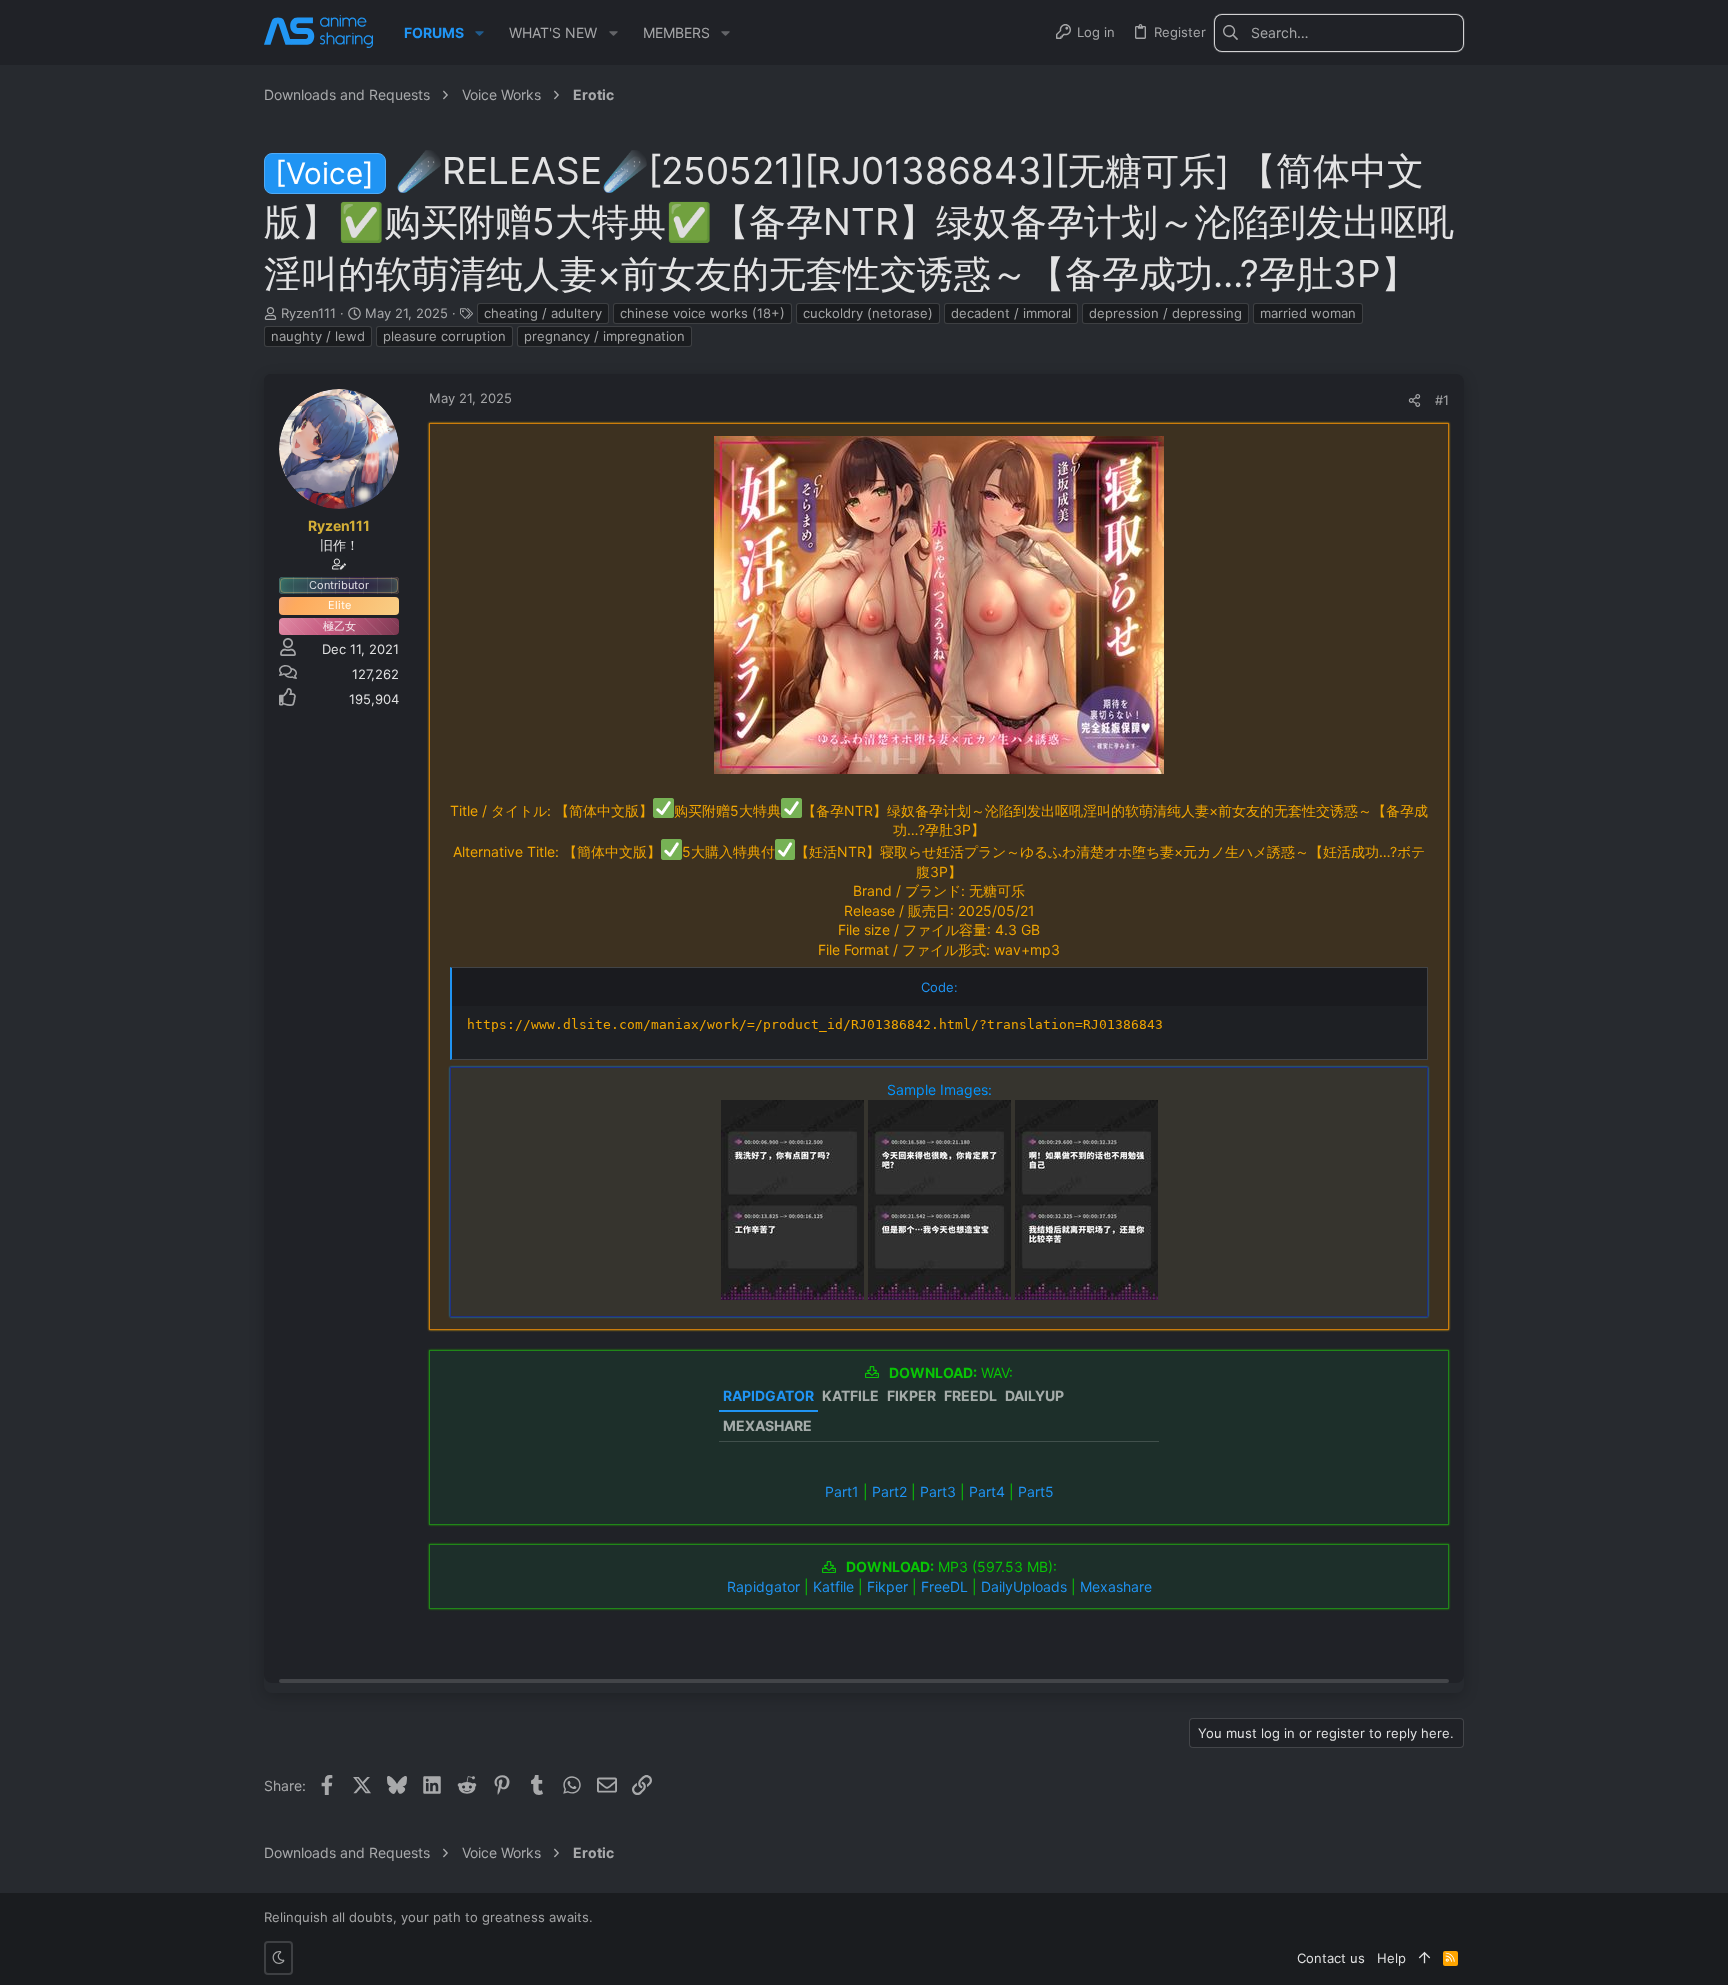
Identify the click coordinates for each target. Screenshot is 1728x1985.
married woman (1308, 313)
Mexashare (1116, 1586)
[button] (479, 33)
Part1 (842, 1491)
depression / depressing (1165, 313)
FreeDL (944, 1586)
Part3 (938, 1491)
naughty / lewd (318, 336)
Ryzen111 (308, 313)
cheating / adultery (543, 313)
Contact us (1331, 1958)
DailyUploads (1024, 1586)
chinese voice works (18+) (702, 313)
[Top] (1424, 1958)
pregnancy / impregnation (604, 336)
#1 (1442, 400)
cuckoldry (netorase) (868, 313)
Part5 (1036, 1491)
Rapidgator (763, 1586)
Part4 (987, 1491)
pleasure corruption (444, 336)
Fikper (887, 1586)
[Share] (1414, 400)
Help (1391, 1958)
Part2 (889, 1491)
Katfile (833, 1586)
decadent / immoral (1011, 313)
